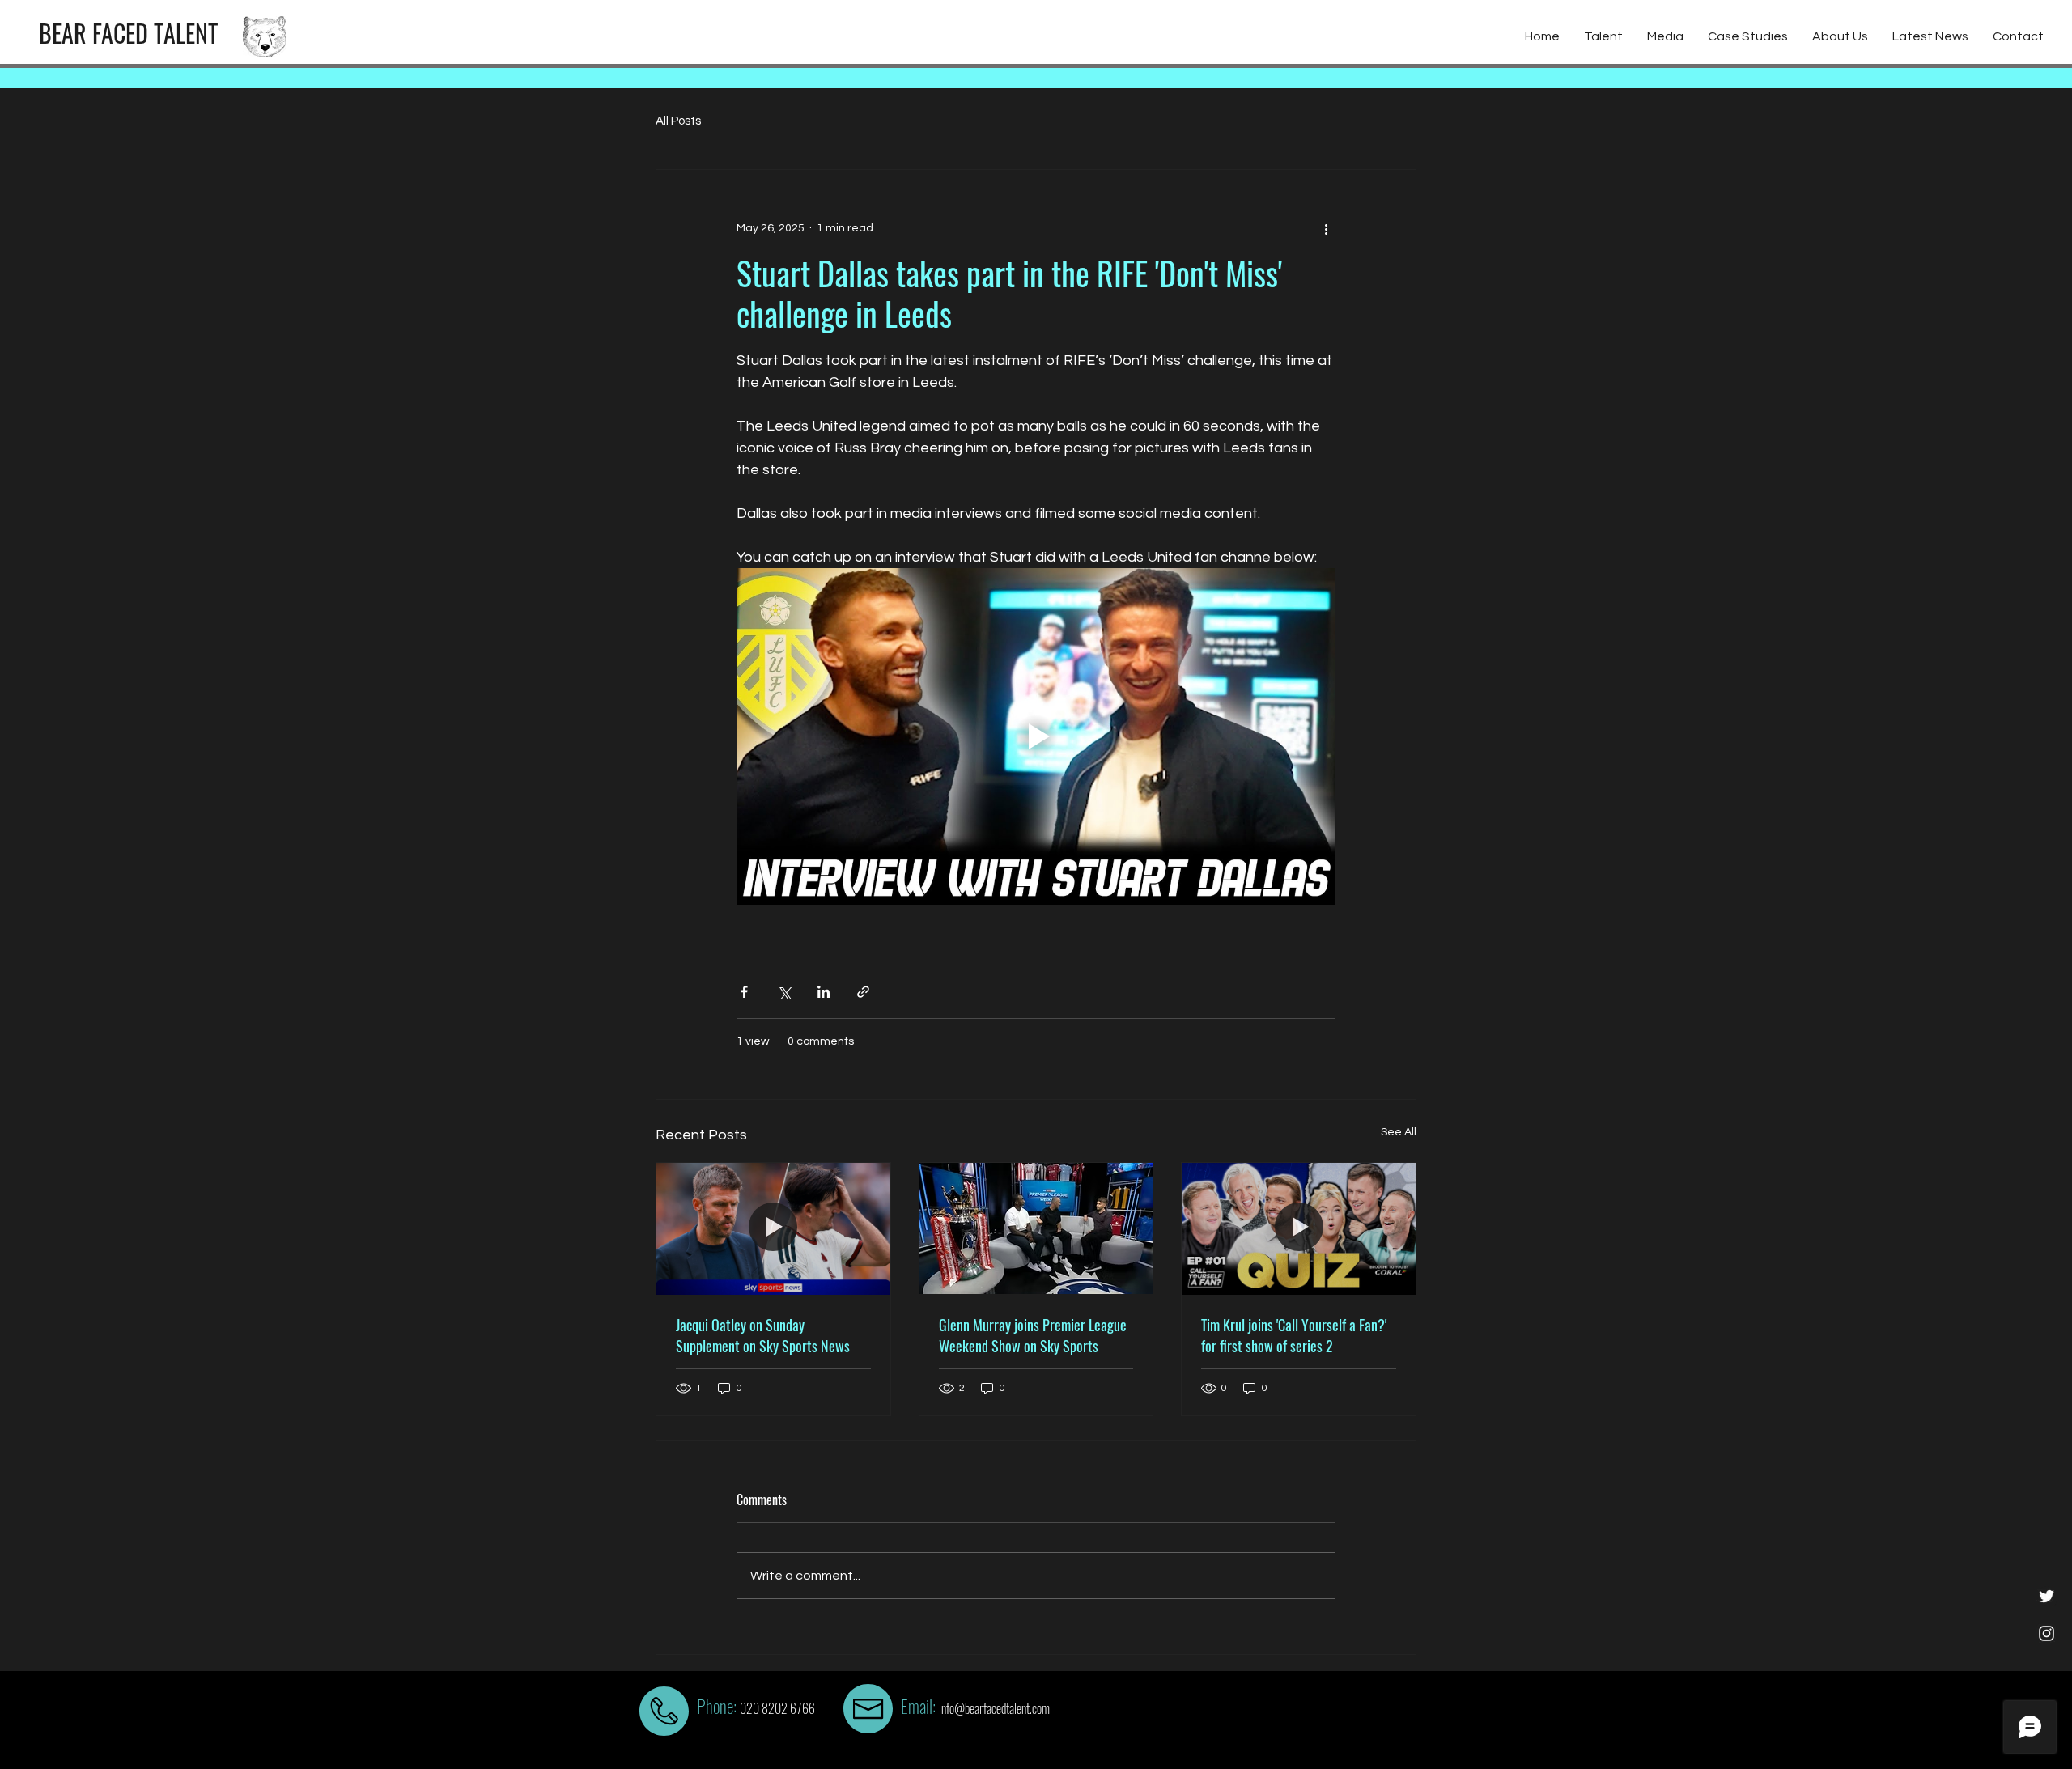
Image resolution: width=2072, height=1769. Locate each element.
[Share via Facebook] (744, 992)
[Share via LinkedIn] (824, 992)
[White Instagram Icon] (2047, 1633)
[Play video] (1036, 736)
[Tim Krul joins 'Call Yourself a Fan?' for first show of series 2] (1299, 1228)
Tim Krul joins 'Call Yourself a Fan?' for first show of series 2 (1294, 1335)
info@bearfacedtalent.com (994, 1708)
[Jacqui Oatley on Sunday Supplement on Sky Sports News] (773, 1228)
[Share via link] (863, 992)
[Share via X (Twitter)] (784, 992)
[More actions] (1326, 228)
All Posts (678, 121)
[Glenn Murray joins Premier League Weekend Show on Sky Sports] (1036, 1228)
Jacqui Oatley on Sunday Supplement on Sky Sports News (763, 1335)
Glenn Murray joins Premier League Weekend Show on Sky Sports (1033, 1335)
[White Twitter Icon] (2047, 1596)
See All (1399, 1132)
